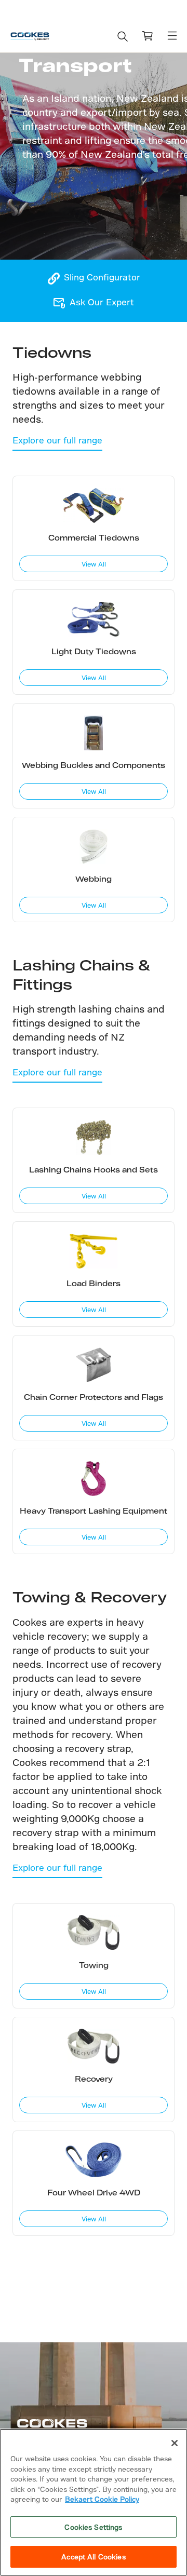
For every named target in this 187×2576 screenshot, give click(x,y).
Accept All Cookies (93, 2557)
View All (94, 564)
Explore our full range (57, 440)
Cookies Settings (93, 2527)
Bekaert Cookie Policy (102, 2499)
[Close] (175, 2443)
